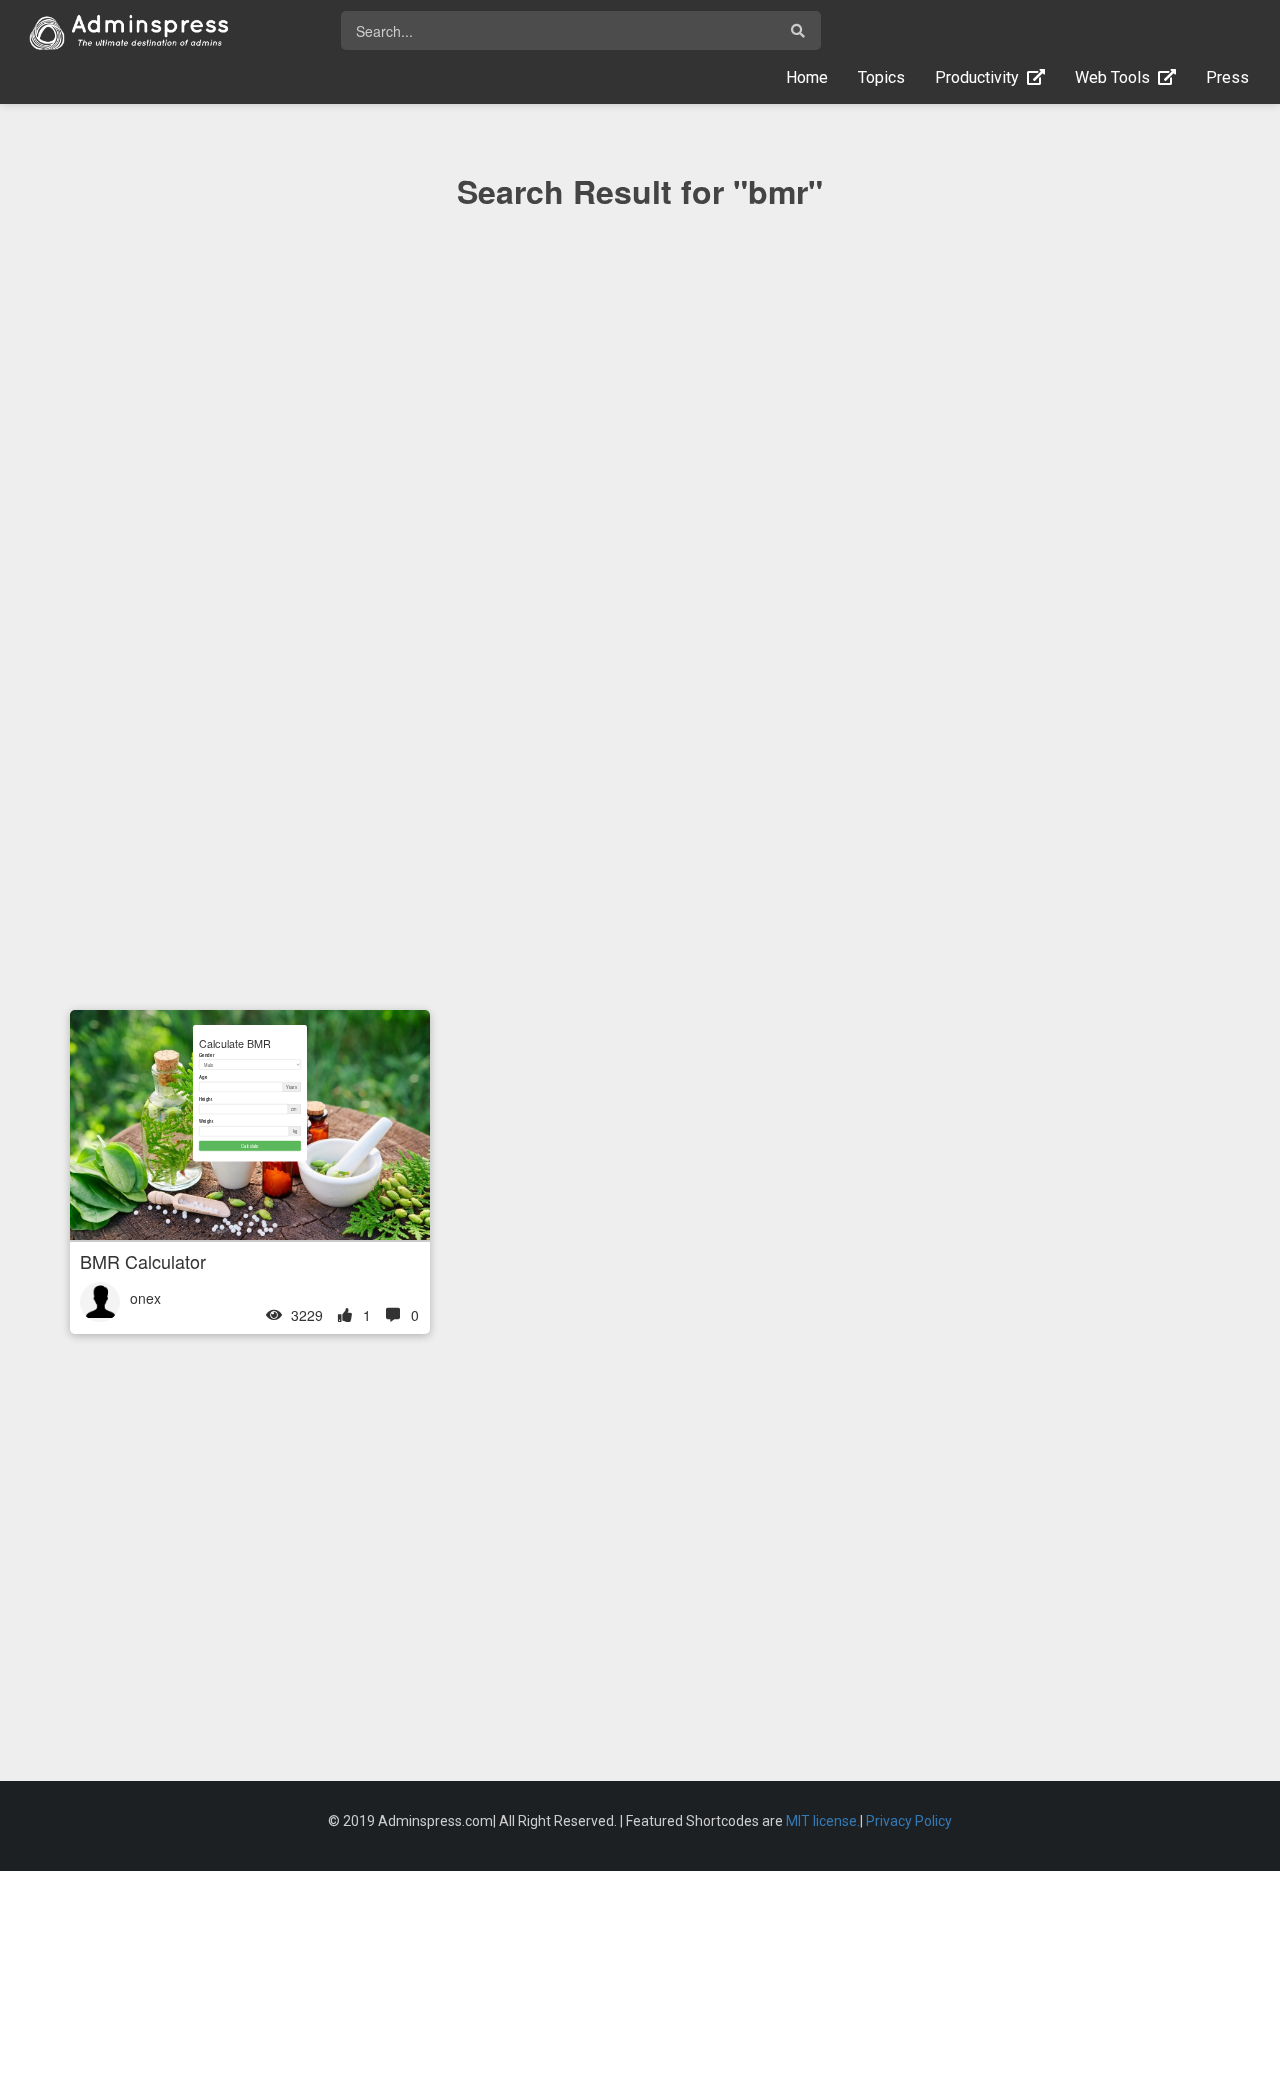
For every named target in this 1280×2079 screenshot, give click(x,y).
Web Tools (1116, 77)
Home (814, 77)
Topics (881, 77)
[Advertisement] (640, 649)
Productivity (981, 77)
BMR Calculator (143, 1261)
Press (1227, 77)
